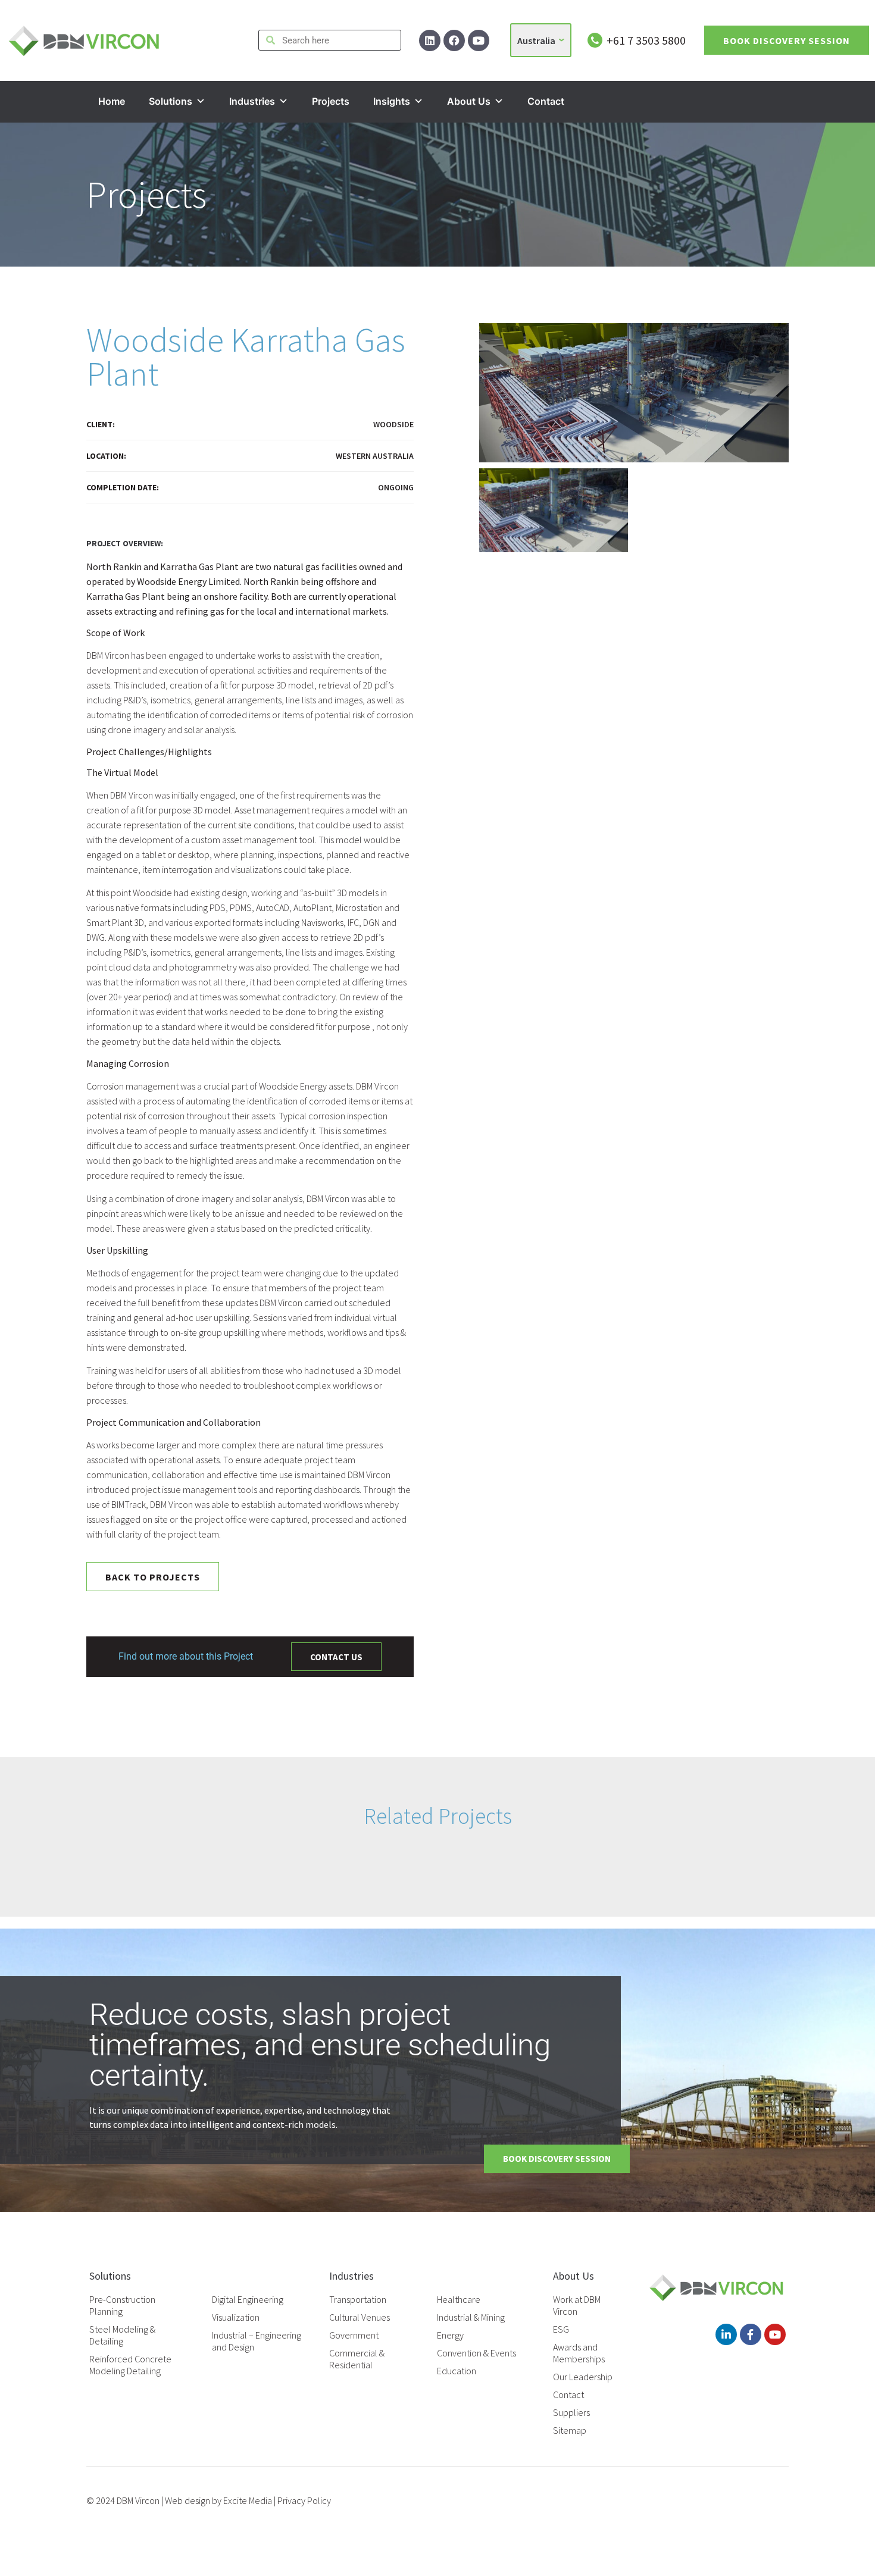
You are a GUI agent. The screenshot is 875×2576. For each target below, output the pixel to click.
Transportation (358, 2299)
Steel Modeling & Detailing (122, 2335)
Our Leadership (583, 2377)
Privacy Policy (304, 2500)
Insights (392, 101)
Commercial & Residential (357, 2359)
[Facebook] (454, 40)
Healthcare (459, 2299)
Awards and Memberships (579, 2353)
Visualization (236, 2317)
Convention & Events (476, 2353)
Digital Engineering (248, 2299)
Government (354, 2335)
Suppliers (571, 2412)
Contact (546, 101)
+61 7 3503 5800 (646, 40)
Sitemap (570, 2430)
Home (112, 101)
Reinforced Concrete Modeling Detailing (130, 2365)
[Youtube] (479, 40)
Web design (187, 2500)
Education (457, 2371)
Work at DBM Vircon (577, 2305)
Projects (331, 101)
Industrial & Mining (471, 2317)
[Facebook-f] (751, 2334)
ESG (561, 2329)
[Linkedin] (430, 40)
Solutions (171, 101)
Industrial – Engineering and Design (257, 2341)
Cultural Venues (360, 2317)
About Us (469, 101)
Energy (450, 2335)
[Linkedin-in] (726, 2334)
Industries (252, 101)
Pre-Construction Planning (122, 2305)
